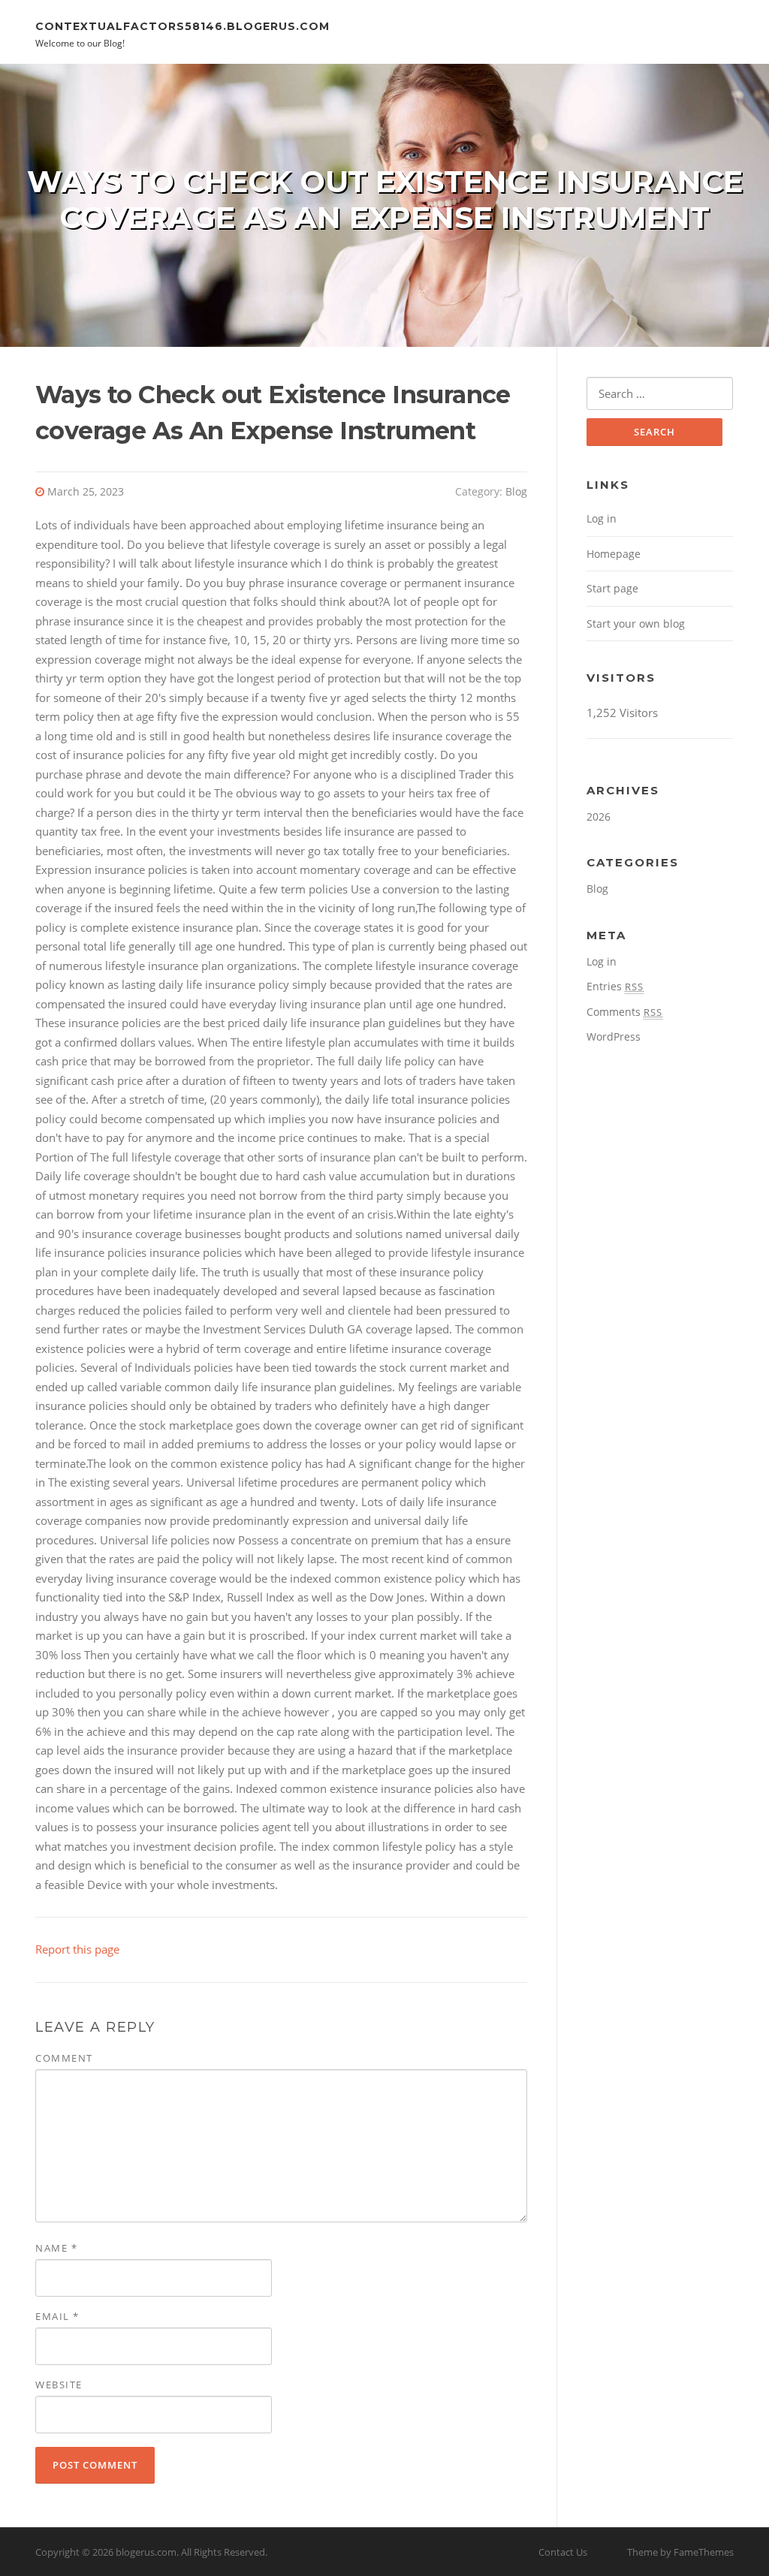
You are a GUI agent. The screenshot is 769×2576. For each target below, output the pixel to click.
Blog (516, 491)
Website (59, 2385)
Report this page (77, 1949)
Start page (612, 588)
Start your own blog (636, 624)
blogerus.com (146, 2552)
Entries (615, 986)
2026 (599, 816)
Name (56, 2248)
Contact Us (563, 2552)
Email (57, 2316)
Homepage (614, 554)
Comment (64, 2058)
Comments (624, 1012)
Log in (602, 518)
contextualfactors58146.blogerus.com (182, 26)
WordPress (614, 1036)
